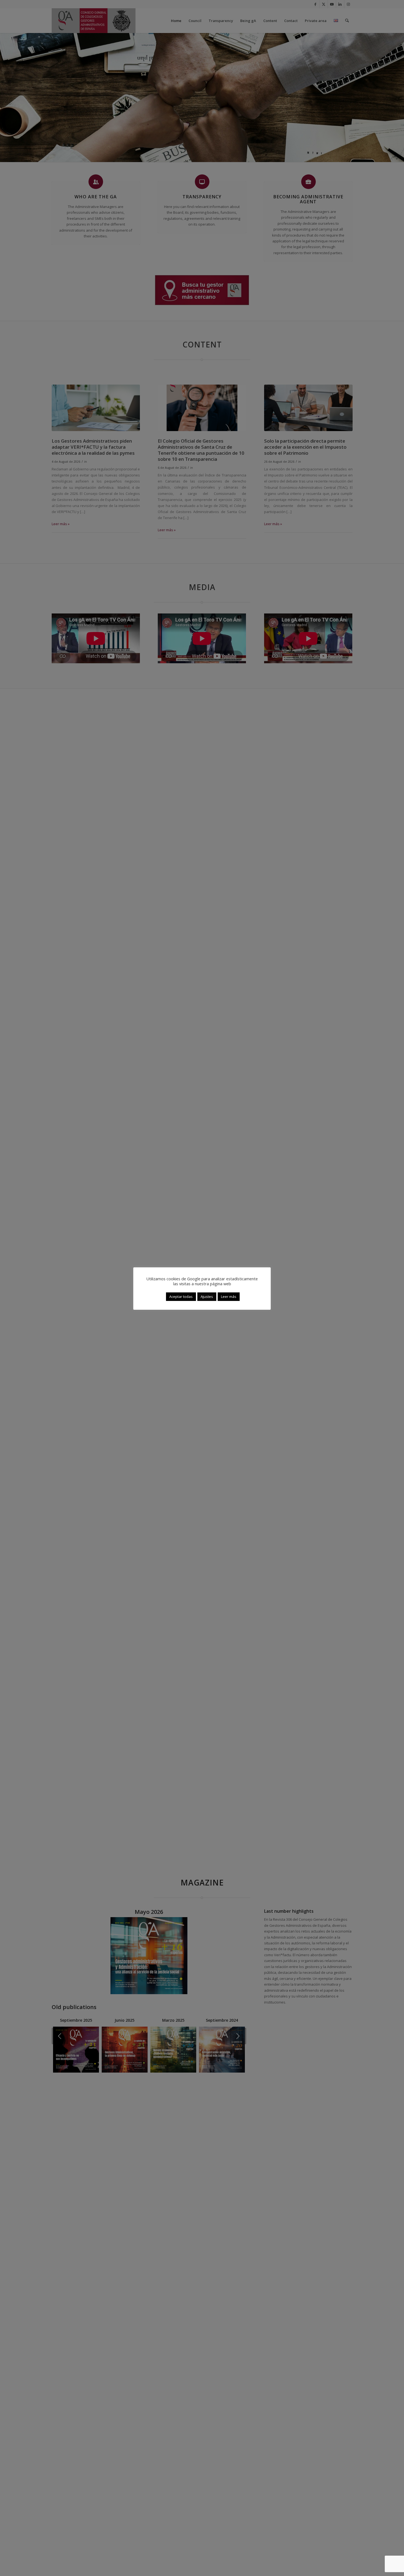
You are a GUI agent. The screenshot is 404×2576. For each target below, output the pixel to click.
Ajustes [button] (207, 1297)
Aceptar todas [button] (181, 1297)
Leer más (229, 1297)
